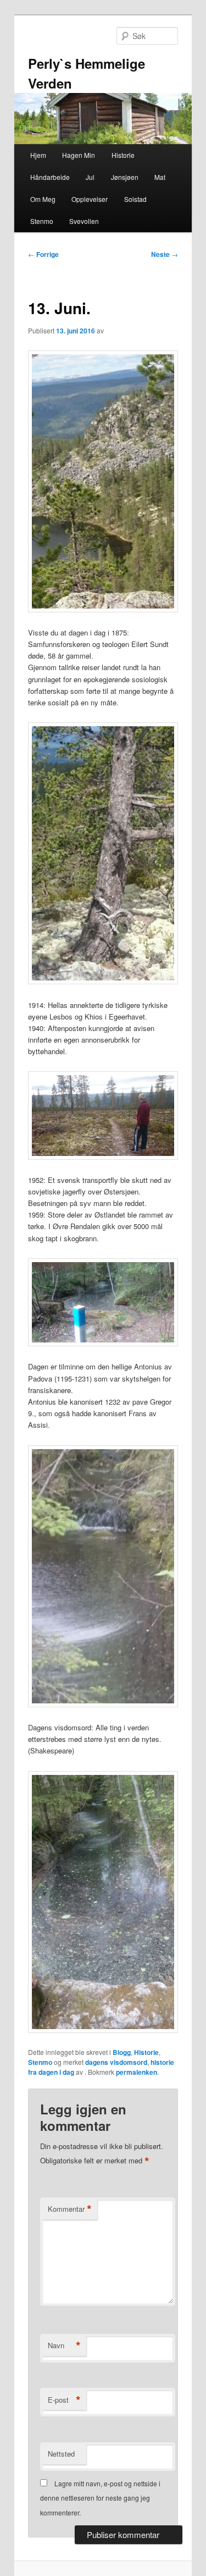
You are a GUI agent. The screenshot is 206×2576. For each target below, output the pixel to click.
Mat (160, 177)
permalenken (137, 2072)
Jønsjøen (125, 177)
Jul (90, 177)
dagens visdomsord (116, 2062)
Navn (64, 2345)
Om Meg (43, 199)
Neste (165, 254)
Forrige (43, 254)
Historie (123, 155)
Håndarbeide (50, 177)
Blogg (122, 2052)
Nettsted (61, 2454)
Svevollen (84, 221)
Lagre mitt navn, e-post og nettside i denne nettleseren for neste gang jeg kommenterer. (100, 2498)
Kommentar (70, 2209)
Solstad (135, 199)
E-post (64, 2400)
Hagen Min (79, 155)
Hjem (38, 155)
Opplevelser (90, 199)
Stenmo (42, 221)
